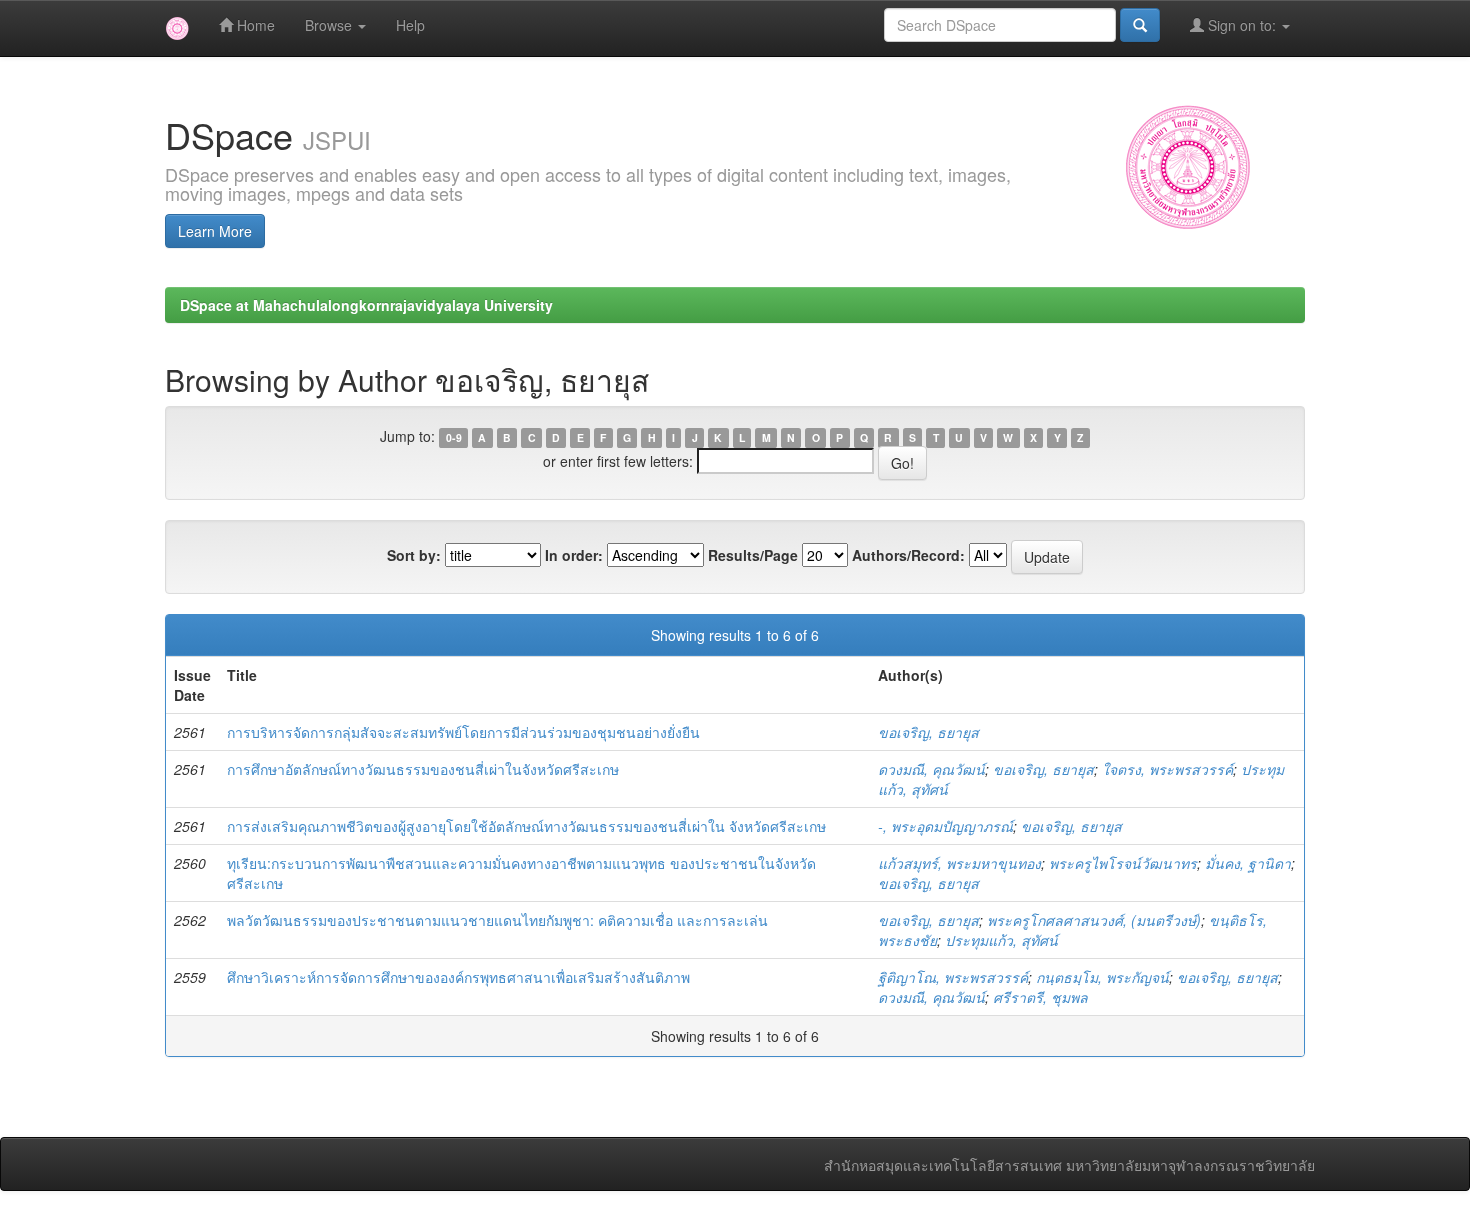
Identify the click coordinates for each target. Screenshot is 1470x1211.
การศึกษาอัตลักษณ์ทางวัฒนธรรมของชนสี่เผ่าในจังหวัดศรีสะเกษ (423, 769)
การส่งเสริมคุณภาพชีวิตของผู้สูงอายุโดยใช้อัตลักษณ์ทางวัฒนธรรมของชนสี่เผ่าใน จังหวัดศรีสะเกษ (526, 826)
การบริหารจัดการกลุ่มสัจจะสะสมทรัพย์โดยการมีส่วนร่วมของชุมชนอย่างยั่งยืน (463, 732)
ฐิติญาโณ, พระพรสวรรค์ (953, 977)
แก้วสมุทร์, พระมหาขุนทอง (959, 863)
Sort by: (414, 555)
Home (254, 25)
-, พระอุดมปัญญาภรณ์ (945, 826)
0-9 (454, 437)
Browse (330, 25)
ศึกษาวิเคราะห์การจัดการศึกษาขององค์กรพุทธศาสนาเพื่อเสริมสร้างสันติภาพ (458, 977)
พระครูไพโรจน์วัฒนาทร (1123, 863)
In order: (574, 555)
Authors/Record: (908, 555)
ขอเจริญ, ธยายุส (928, 732)
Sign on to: (1242, 25)
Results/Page (753, 555)
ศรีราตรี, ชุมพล (1040, 997)
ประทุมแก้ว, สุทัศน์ (1001, 940)
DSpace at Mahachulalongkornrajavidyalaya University (366, 305)
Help (410, 25)
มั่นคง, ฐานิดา (1248, 863)
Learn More (215, 231)
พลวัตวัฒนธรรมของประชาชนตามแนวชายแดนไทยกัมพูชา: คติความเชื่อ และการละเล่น (497, 920)
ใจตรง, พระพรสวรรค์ (1167, 769)
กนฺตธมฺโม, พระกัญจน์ (1102, 977)
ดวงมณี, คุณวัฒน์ (931, 769)
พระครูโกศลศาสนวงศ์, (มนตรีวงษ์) (1094, 920)
